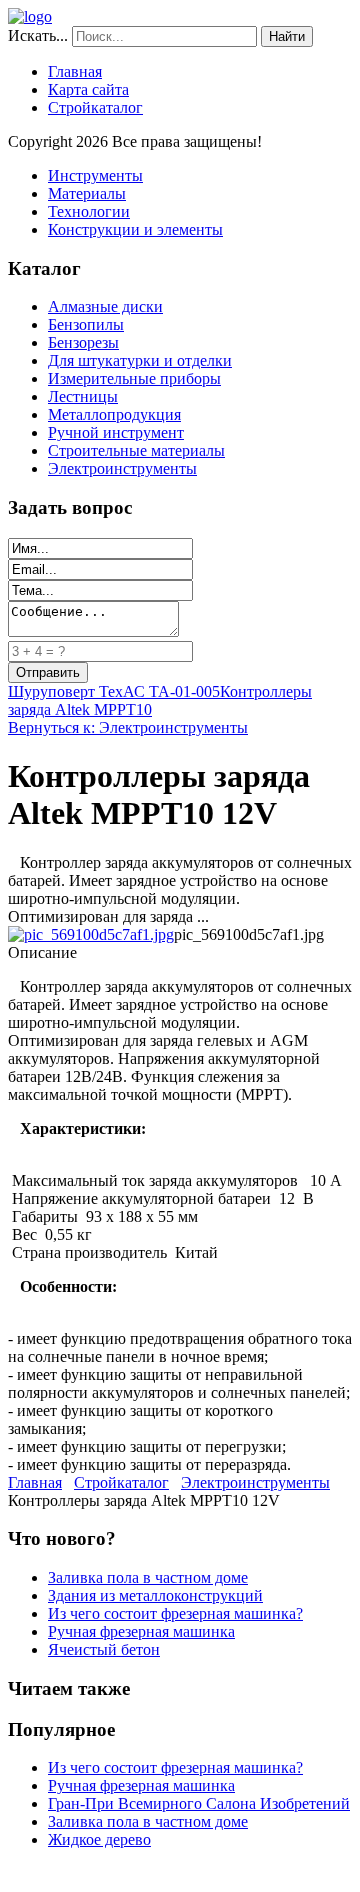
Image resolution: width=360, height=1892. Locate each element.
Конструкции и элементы (135, 229)
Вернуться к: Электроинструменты (128, 727)
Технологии (89, 211)
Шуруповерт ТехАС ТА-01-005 (114, 691)
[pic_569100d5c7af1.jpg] (91, 934)
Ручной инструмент (116, 432)
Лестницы (83, 396)
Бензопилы (86, 324)
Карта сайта (88, 89)
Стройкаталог (95, 107)
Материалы (87, 193)
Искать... (38, 35)
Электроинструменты (122, 468)
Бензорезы (83, 342)
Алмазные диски (105, 306)
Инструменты (95, 175)
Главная (75, 71)
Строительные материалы (136, 450)
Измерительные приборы (134, 378)
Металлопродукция (114, 414)
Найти (287, 36)
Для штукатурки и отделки (140, 360)
